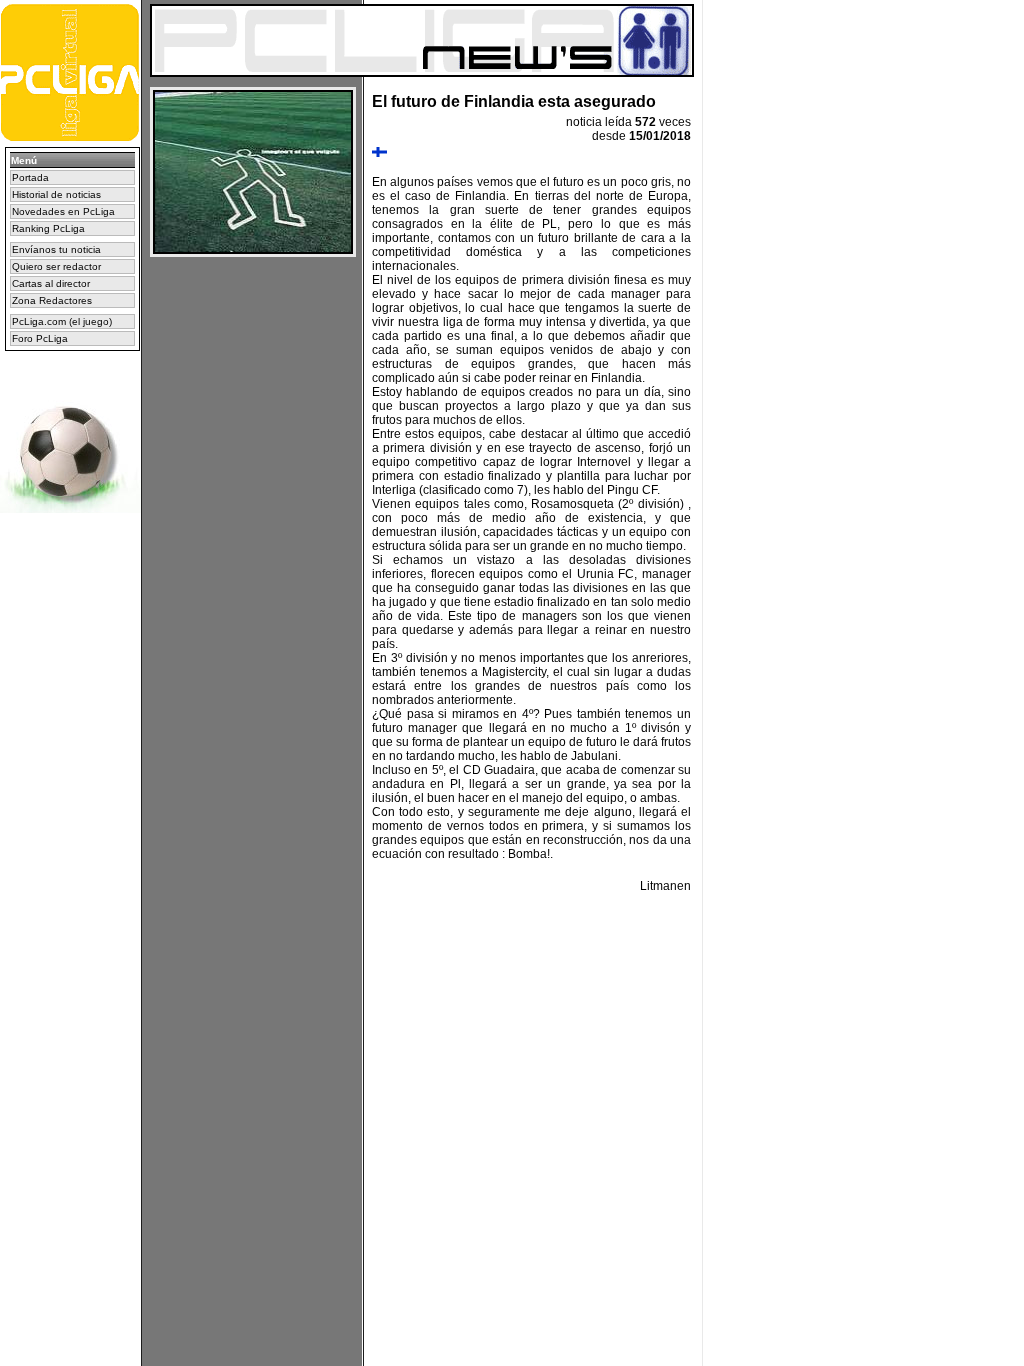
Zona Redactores (52, 300)
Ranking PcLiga (48, 228)
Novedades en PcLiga (63, 211)
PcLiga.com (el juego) (62, 321)
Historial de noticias (56, 194)
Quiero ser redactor (56, 266)
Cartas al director (51, 283)
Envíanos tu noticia (56, 249)
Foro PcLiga (40, 338)
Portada (30, 177)
